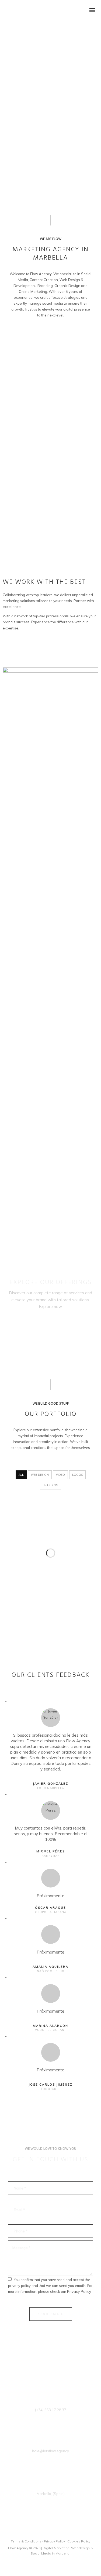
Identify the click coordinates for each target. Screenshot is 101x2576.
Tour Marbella (50, 1788)
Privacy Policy (79, 2291)
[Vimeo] (35, 2532)
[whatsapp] (58, 2532)
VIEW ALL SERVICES (50, 1321)
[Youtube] (50, 2532)
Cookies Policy (79, 2541)
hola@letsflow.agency (50, 2451)
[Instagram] (43, 2532)
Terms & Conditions (26, 2541)
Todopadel (50, 2089)
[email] (66, 2532)
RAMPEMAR (51, 1856)
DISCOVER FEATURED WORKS (34, 647)
